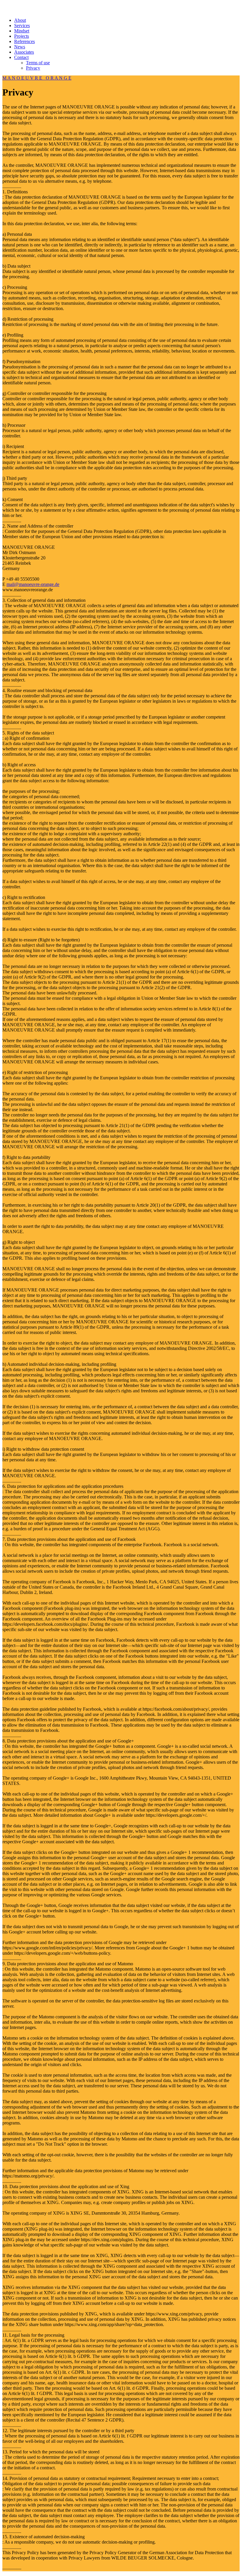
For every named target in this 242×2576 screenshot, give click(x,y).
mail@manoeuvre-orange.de (33, 584)
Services (22, 25)
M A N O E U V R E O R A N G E (37, 78)
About (20, 20)
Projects (22, 36)
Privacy (33, 68)
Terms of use (38, 63)
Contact (21, 57)
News (20, 47)
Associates (24, 52)
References (24, 41)
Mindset (22, 31)
